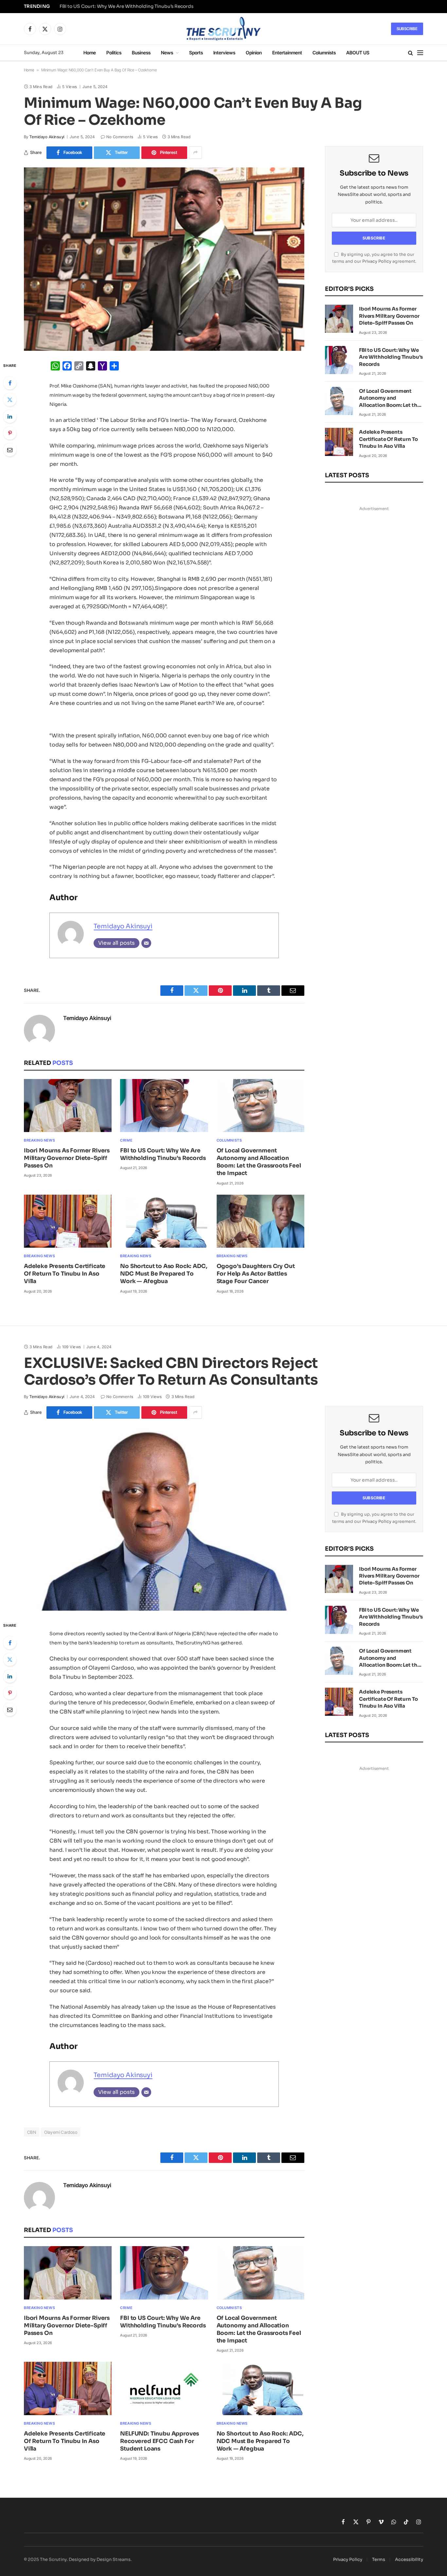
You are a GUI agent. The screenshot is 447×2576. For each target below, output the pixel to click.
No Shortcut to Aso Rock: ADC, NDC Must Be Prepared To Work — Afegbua (164, 1274)
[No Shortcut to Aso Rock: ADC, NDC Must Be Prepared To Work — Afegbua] (164, 1221)
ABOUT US (358, 53)
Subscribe (407, 29)
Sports (196, 53)
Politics (114, 53)
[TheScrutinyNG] (223, 29)
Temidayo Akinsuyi (47, 137)
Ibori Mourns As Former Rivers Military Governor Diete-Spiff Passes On (67, 1158)
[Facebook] (10, 383)
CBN (32, 2132)
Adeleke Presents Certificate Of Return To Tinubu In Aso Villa (65, 1274)
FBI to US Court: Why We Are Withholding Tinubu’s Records (126, 6)
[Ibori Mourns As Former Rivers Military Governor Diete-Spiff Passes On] (68, 1106)
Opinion (254, 53)
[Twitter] (10, 400)
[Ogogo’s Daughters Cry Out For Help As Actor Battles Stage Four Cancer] (260, 1221)
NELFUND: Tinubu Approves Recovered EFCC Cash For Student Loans (160, 2441)
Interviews (224, 53)
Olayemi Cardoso (61, 2132)
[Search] (411, 53)
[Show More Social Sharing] (195, 153)
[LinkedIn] (10, 416)
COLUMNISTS (229, 1140)
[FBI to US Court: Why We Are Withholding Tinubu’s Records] (164, 1106)
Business (141, 53)
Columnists (324, 53)
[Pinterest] (10, 433)
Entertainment (287, 53)
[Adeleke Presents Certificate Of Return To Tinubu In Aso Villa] (68, 1221)
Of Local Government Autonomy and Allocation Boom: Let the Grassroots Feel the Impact (259, 1162)
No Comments (120, 137)
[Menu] (420, 53)
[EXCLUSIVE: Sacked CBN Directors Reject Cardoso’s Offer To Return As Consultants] (164, 1519)
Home (90, 53)
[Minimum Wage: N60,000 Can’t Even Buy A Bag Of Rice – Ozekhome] (164, 259)
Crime (126, 1140)
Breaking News (39, 1140)
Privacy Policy (377, 261)
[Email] (10, 450)
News (167, 53)
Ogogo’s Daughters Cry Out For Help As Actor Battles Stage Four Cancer (256, 1274)
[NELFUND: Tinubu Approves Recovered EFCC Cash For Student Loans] (164, 2388)
